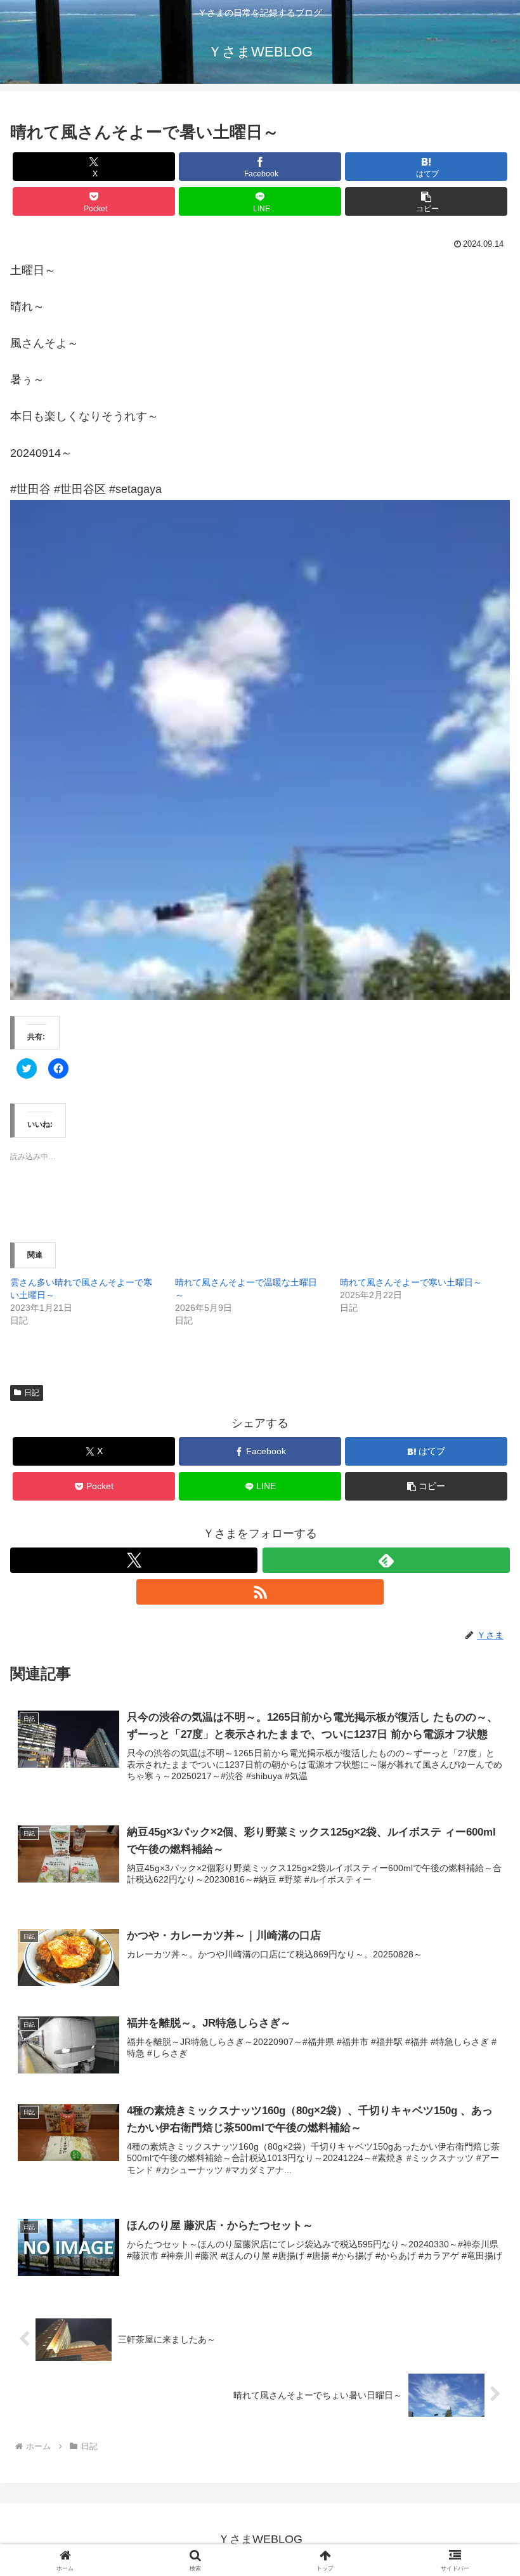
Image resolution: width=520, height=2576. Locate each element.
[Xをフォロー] (134, 1560)
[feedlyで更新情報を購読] (386, 1560)
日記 (32, 1393)
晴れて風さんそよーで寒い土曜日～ (411, 1282)
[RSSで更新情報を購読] (260, 1592)
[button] (426, 201)
